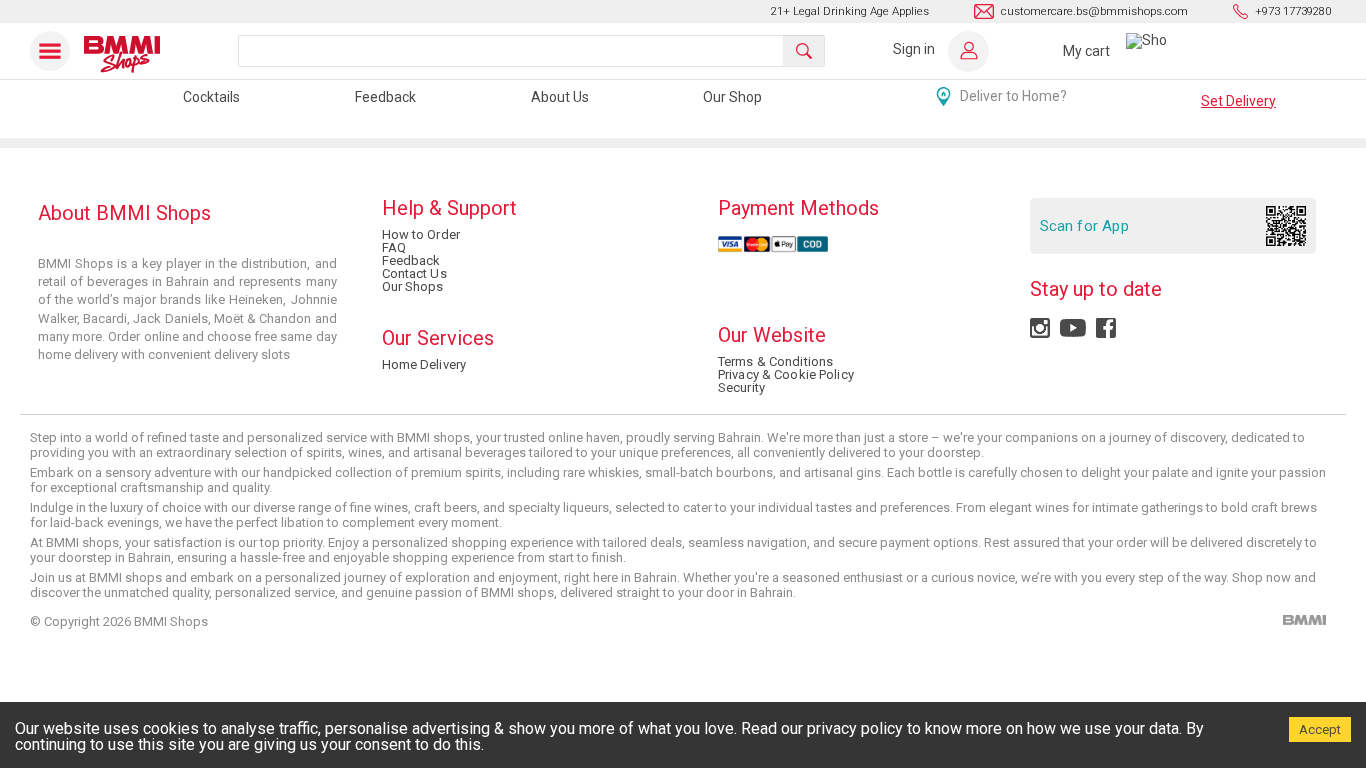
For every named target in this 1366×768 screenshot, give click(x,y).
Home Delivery (424, 364)
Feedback (385, 97)
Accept (1320, 729)
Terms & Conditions (775, 361)
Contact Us (414, 273)
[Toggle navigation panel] (54, 51)
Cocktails (211, 97)
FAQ (394, 247)
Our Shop (732, 97)
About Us (560, 97)
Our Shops (413, 286)
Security (741, 387)
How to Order (421, 234)
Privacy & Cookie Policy (786, 374)
